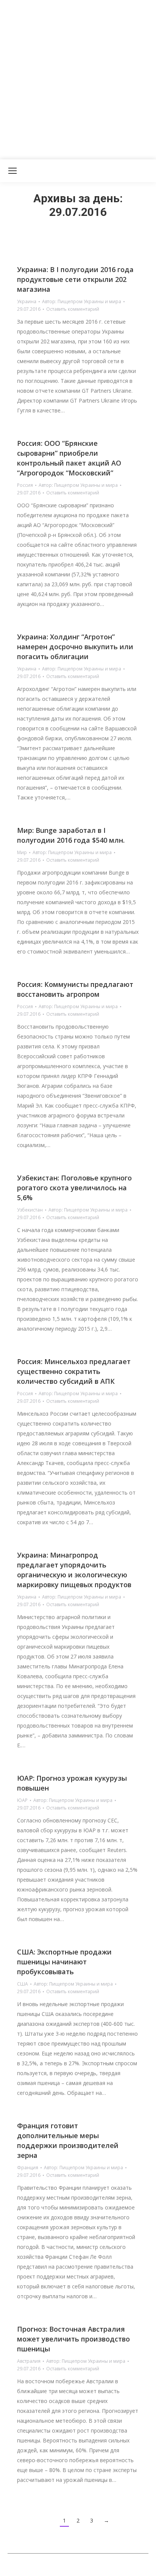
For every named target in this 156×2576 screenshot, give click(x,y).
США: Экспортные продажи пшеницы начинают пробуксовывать (64, 1962)
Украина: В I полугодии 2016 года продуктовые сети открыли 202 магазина (75, 279)
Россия (25, 485)
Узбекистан (30, 1210)
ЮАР (22, 1800)
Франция (28, 2168)
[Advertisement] (78, 78)
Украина (27, 301)
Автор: (82, 301)
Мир (22, 852)
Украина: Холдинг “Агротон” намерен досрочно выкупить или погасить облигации (75, 647)
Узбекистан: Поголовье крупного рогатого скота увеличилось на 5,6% (74, 1188)
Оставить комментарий (73, 309)
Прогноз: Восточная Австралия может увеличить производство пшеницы (73, 2339)
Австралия (29, 2361)
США (23, 1984)
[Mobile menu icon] (12, 171)
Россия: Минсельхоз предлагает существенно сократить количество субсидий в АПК (74, 1371)
